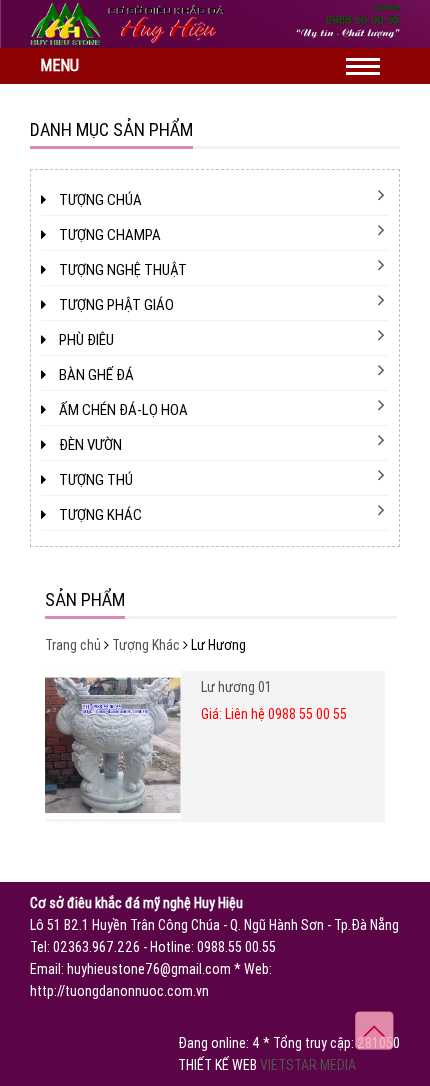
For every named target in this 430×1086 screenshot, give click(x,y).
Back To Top (374, 1030)
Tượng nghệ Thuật (121, 270)
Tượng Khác (99, 515)
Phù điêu (85, 340)
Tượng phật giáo (115, 305)
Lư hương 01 (236, 687)
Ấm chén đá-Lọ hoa (122, 410)
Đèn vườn (89, 445)
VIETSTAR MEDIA (308, 1065)
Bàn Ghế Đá (95, 375)
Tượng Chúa (99, 200)
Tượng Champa (108, 235)
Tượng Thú (94, 480)
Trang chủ (73, 645)
